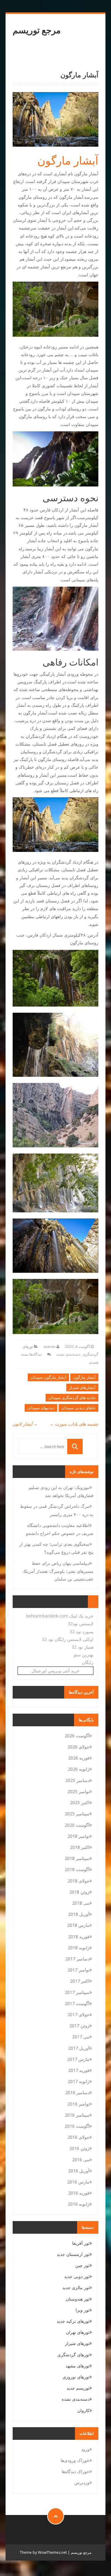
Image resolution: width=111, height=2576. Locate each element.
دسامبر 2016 (77, 2092)
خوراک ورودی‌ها (75, 2460)
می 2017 (81, 2037)
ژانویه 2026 (79, 1769)
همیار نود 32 (82, 1647)
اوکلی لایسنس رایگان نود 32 (68, 1639)
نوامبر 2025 (78, 1791)
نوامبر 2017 (78, 1970)
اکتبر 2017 (80, 1981)
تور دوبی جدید (77, 2276)
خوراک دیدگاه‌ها (76, 2471)
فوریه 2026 (79, 1758)
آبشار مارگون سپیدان (48, 1377)
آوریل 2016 (79, 2171)
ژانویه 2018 (79, 1948)
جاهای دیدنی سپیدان (78, 1408)
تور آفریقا (81, 2243)
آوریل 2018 (79, 1914)
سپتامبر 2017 (77, 1992)
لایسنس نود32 (81, 1624)
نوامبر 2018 (78, 1836)
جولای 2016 (78, 2137)
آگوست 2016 (77, 2126)
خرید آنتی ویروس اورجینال (55, 1671)
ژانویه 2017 (79, 2081)
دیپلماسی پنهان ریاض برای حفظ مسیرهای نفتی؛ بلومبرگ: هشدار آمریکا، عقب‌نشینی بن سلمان (58, 1571)
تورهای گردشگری (73, 2355)
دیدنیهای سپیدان (41, 1408)
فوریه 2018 (79, 1937)
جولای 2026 (78, 1747)
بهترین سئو (84, 1655)
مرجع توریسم (37, 30)
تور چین (82, 2265)
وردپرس (82, 2482)
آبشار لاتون (25, 1424)
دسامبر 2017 (77, 1959)
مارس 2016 (78, 2182)
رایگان (88, 1662)
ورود (85, 2449)
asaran (49, 1347)
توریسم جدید (78, 2388)
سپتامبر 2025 (77, 1814)
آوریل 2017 (79, 2048)
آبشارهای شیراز (82, 1387)
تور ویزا (82, 2310)
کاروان (83, 2410)
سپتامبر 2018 (77, 1858)
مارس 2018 (78, 1925)
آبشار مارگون (68, 160)
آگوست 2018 (77, 1869)
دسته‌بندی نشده (68, 1354)
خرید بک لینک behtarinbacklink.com (60, 1616)
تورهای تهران (78, 2332)
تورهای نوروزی (76, 2377)
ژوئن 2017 (79, 2026)
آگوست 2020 (77, 1825)
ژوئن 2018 (79, 1892)
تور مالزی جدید (76, 2287)
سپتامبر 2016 (77, 2115)
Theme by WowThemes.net (43, 2552)
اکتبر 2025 (80, 1803)
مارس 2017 (78, 2059)
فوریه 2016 (79, 2193)
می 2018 (81, 1903)
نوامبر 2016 (78, 2104)
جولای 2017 (78, 2014)
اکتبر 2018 (80, 1847)
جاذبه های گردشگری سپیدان (72, 1398)
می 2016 (81, 2160)
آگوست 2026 (77, 1736)
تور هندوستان (78, 2299)
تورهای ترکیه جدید (73, 2321)
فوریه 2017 (79, 2070)
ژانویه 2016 (79, 2204)
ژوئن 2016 (79, 2148)
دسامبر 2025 (77, 1780)
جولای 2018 (78, 1881)
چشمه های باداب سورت (74, 1424)
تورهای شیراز (77, 2343)
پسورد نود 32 (82, 1632)
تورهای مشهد (78, 2366)
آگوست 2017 (77, 2003)
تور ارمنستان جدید (73, 2254)
